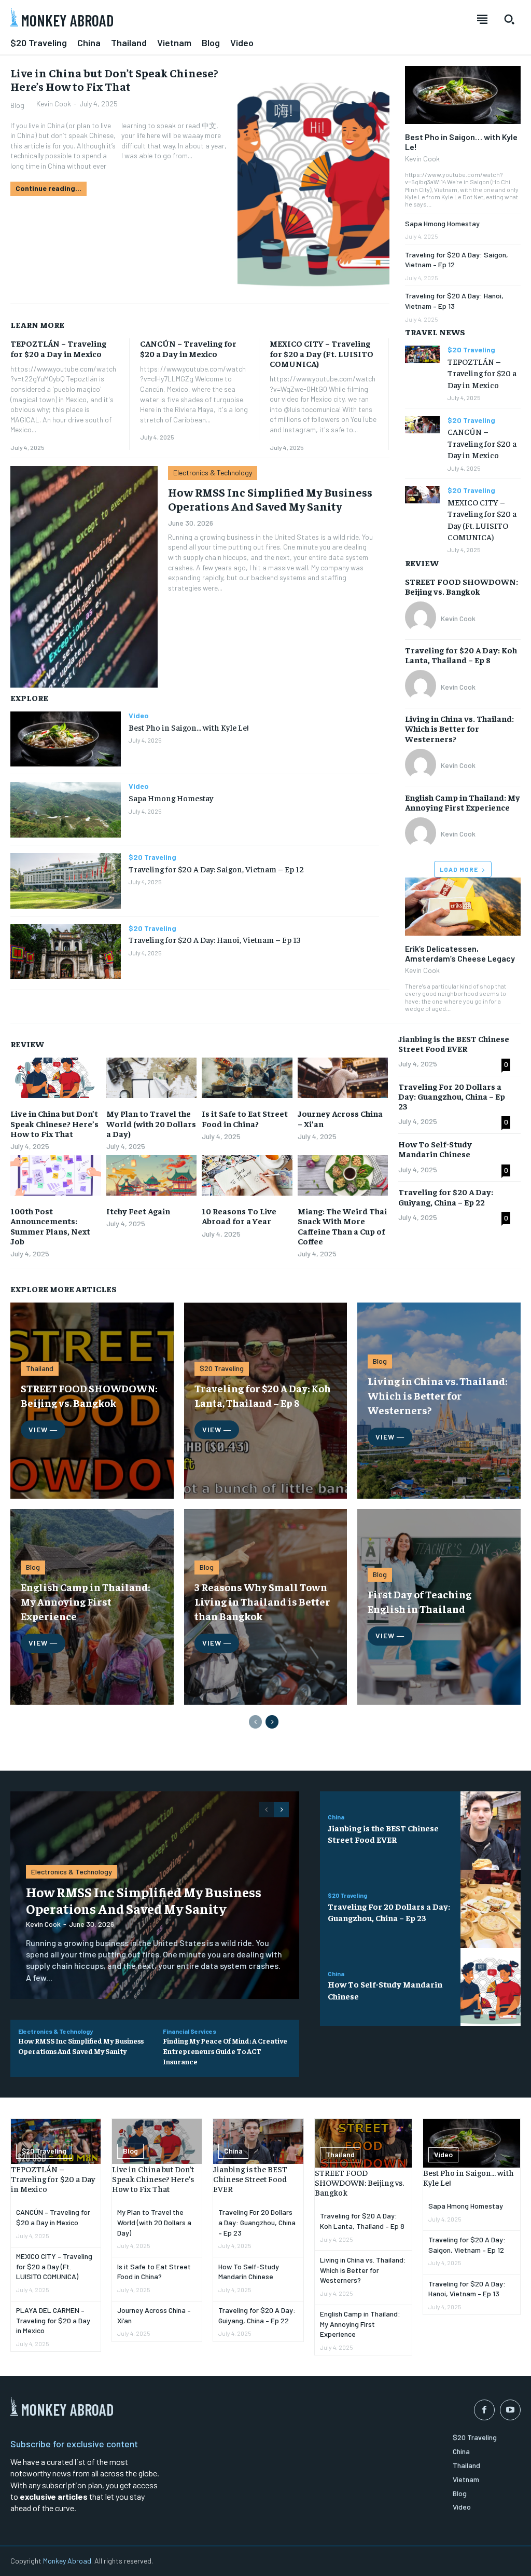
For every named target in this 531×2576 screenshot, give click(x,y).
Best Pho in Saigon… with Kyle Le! (188, 727)
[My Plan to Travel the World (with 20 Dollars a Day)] (152, 1078)
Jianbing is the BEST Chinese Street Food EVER (454, 1043)
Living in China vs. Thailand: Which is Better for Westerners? (459, 728)
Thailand (40, 1368)
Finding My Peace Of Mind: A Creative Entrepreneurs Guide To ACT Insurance (225, 2051)
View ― (43, 1429)
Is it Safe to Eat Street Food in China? (245, 1118)
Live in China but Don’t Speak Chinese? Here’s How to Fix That (114, 79)
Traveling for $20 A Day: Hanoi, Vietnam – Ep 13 (215, 939)
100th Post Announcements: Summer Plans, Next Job (50, 1226)
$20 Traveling (152, 857)
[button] (509, 19)
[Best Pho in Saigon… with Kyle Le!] (66, 739)
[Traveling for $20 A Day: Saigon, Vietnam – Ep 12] (66, 881)
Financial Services (190, 2031)
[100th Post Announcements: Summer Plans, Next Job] (56, 1176)
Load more (459, 869)
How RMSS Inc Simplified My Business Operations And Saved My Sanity (270, 499)
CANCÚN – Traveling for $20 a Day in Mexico (188, 348)
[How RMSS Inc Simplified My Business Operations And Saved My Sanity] (84, 577)
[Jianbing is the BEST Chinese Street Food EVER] (491, 1831)
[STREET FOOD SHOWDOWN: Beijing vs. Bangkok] (363, 2143)
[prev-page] (255, 1722)
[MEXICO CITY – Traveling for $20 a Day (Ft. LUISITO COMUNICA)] (422, 495)
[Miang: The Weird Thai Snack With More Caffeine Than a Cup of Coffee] (343, 1176)
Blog (17, 105)
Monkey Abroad (67, 2561)
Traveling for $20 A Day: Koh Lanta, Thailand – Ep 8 (461, 655)
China (336, 1817)
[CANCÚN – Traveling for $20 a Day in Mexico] (422, 425)
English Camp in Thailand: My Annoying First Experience (463, 802)
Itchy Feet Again (138, 1211)
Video (139, 716)
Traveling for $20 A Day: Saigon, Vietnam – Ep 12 (216, 869)
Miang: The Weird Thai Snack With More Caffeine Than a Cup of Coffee (342, 1226)
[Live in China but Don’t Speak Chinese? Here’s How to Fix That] (313, 180)
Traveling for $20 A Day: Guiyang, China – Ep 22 (446, 1196)
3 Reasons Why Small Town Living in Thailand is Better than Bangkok (262, 1601)
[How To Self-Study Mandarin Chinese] (491, 1987)
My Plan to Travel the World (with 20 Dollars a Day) (151, 1123)
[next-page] (272, 1722)
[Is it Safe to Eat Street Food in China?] (247, 1078)
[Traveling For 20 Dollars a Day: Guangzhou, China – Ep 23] (491, 1909)
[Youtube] (510, 2410)
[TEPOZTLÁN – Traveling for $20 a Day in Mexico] (422, 354)
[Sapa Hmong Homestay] (66, 810)
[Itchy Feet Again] (152, 1176)
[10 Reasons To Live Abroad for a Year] (247, 1176)
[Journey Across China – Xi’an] (343, 1078)
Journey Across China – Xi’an (340, 1118)
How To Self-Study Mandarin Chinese (435, 1149)
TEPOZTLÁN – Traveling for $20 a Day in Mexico (58, 348)
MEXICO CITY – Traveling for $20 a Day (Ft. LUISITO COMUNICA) (322, 353)
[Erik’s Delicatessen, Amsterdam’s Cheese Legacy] (463, 907)
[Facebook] (484, 2410)
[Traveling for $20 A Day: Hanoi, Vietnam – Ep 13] (66, 952)
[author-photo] (422, 618)
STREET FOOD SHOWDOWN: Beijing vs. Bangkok (462, 586)
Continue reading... (48, 188)
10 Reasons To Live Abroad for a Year (239, 1216)
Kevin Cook (54, 104)
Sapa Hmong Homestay (171, 798)
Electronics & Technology (213, 472)
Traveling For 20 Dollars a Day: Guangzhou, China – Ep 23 (452, 1096)
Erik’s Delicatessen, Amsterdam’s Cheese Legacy (460, 953)
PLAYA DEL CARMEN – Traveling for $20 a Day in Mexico (53, 2320)
